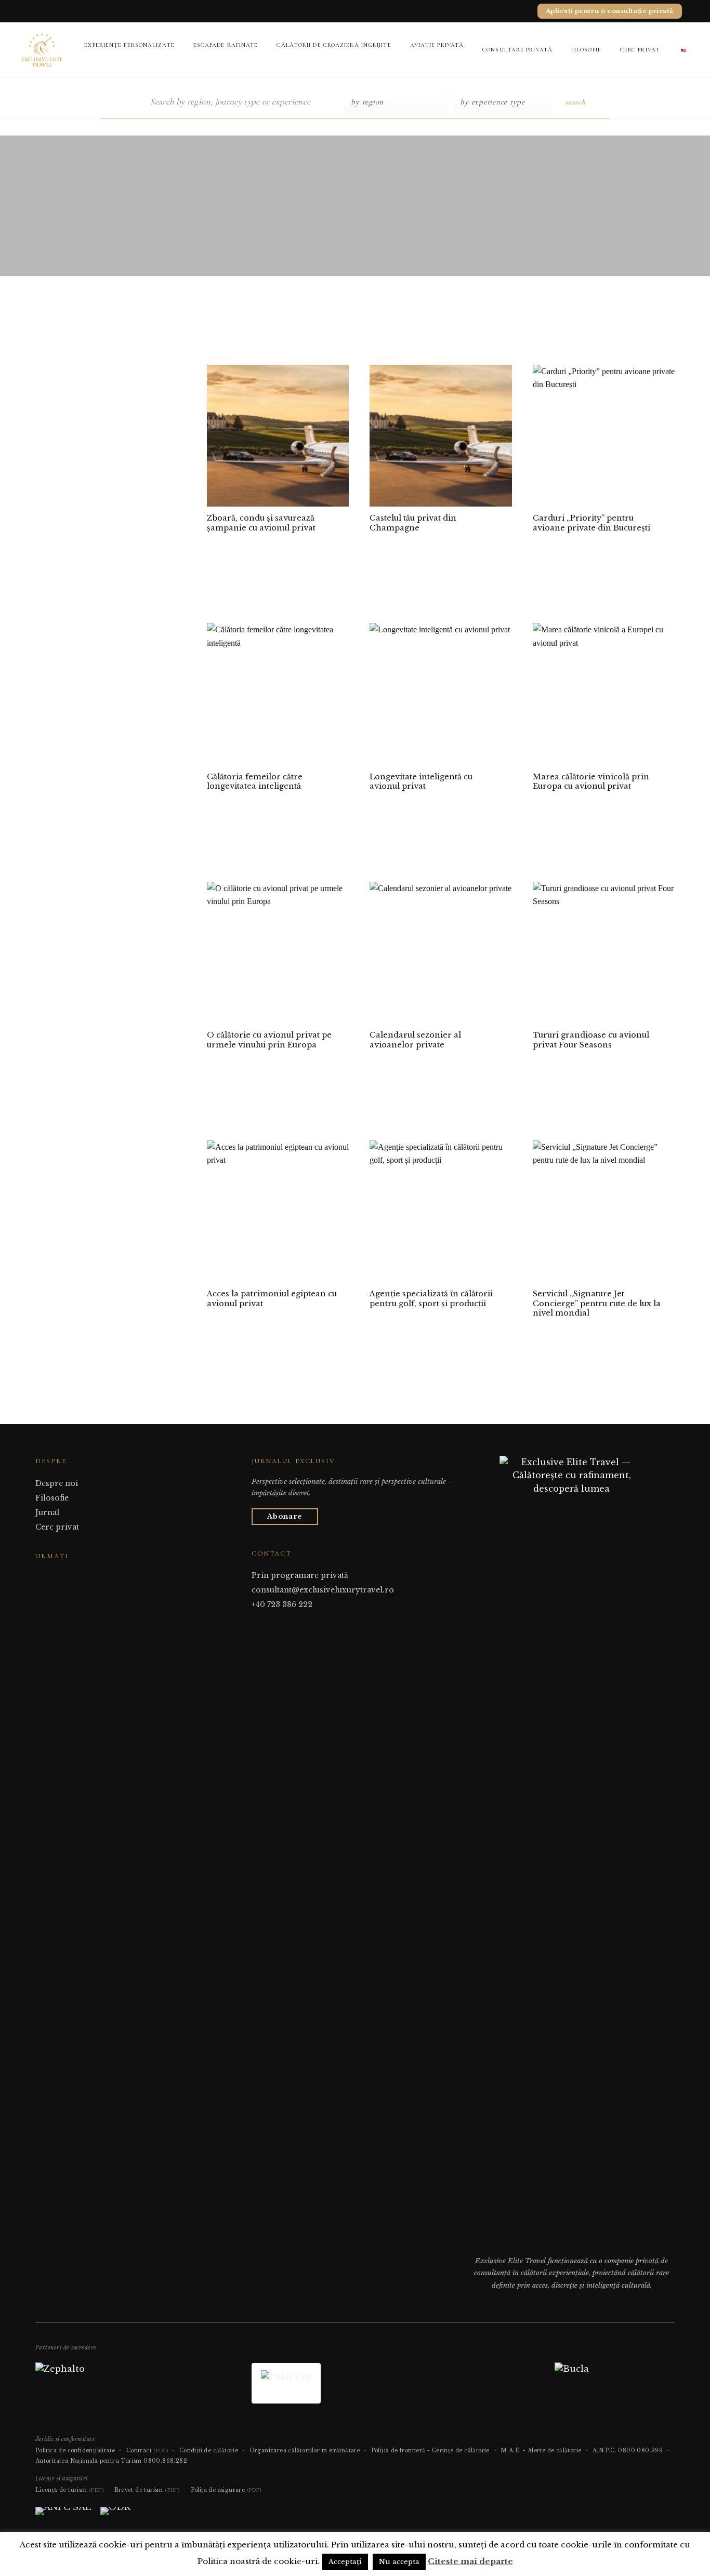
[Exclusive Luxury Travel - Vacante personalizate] (42, 50)
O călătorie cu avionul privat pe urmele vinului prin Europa (269, 1040)
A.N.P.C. (604, 2451)
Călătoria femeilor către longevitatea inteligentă (255, 782)
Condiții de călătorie (209, 2451)
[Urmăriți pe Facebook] (42, 1576)
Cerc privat (640, 50)
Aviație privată (437, 45)
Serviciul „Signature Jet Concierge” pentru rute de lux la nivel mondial (597, 1303)
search (575, 102)
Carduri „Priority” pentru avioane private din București (591, 523)
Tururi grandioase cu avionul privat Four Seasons (591, 1040)
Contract (147, 2451)
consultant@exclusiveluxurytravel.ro (323, 1590)
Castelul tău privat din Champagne (413, 523)
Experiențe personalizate (129, 45)
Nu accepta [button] (399, 2562)
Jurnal (47, 1512)
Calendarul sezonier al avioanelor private (415, 1040)
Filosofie (586, 50)
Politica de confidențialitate (75, 2451)
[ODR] (115, 2515)
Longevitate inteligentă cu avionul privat (421, 782)
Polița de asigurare (226, 2490)
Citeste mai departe (470, 2561)
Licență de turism (69, 2490)
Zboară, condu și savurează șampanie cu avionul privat (261, 523)
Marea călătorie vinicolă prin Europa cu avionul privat (591, 782)
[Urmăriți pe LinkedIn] (67, 1576)
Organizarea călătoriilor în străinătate (305, 2451)
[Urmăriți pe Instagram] (54, 1576)
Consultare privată (517, 50)
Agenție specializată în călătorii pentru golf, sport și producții (431, 1299)
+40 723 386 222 (282, 1604)
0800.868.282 (165, 2461)
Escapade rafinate (226, 45)
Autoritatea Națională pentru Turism (89, 2461)
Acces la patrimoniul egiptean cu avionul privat (272, 1299)
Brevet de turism (147, 2490)
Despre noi (57, 1483)
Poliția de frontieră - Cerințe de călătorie (430, 2451)
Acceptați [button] (345, 2562)
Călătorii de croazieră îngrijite (334, 45)
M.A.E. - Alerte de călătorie (541, 2451)
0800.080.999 (640, 2451)
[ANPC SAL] (63, 2515)
